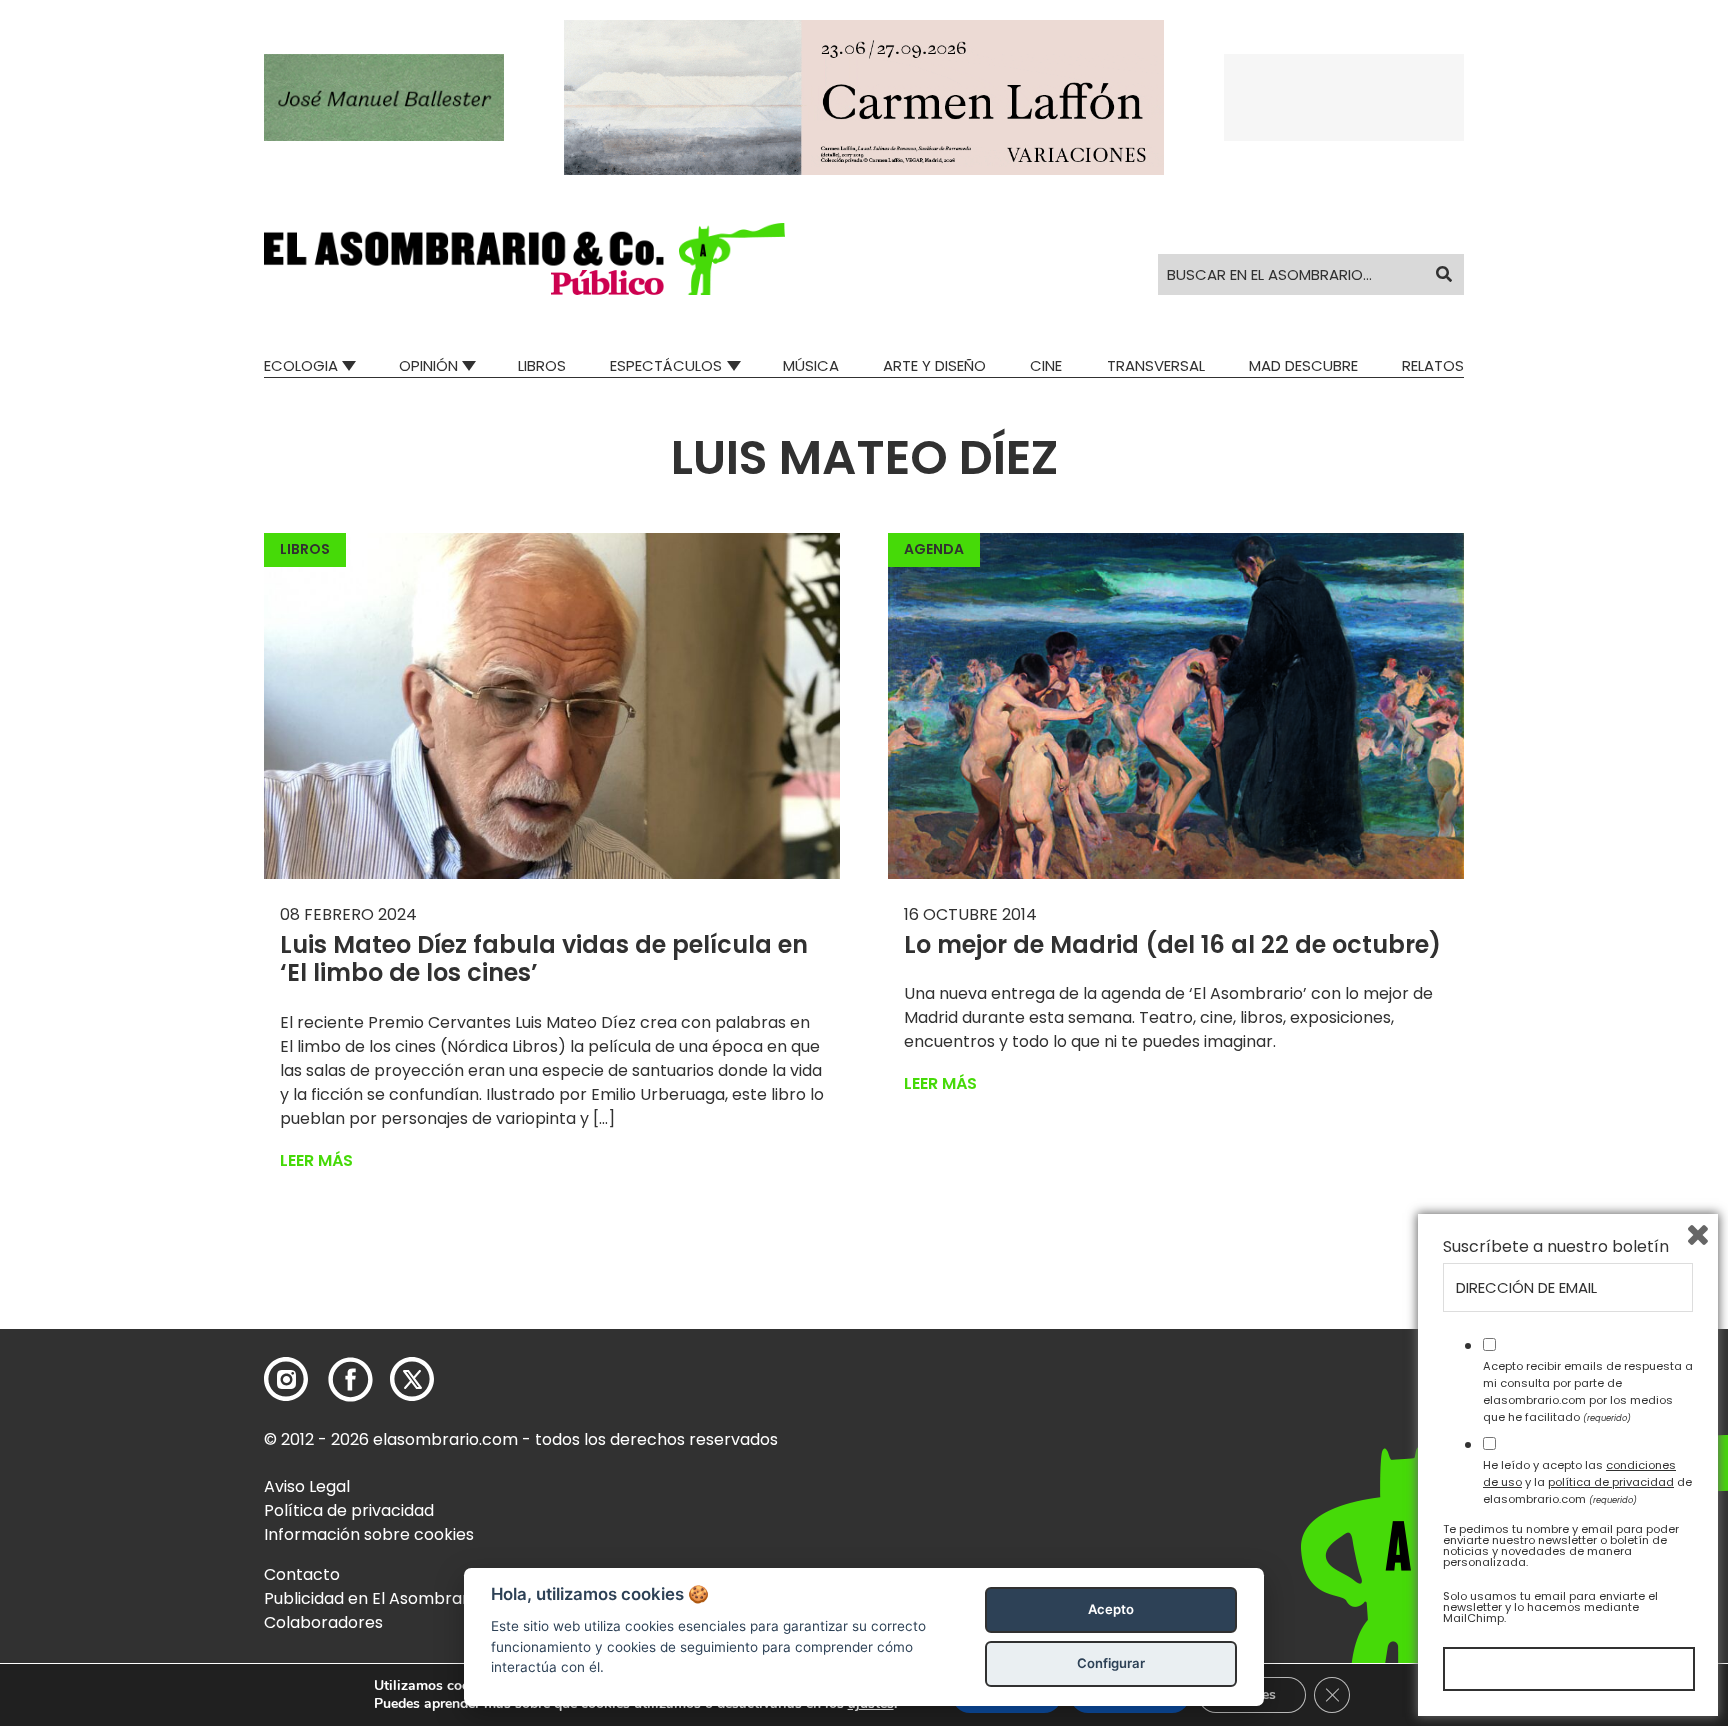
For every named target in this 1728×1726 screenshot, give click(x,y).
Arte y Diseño (934, 365)
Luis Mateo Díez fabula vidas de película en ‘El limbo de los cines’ (544, 959)
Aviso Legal (307, 1486)
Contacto (302, 1574)
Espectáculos (666, 365)
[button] (524, 259)
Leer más (316, 1160)
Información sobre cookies (369, 1534)
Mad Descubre (1303, 365)
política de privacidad (1611, 1482)
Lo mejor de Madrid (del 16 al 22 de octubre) (1172, 944)
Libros (542, 365)
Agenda (934, 549)
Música (811, 365)
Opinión (428, 365)
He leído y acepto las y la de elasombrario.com (1587, 1482)
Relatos (1433, 365)
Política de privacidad (349, 1510)
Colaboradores (323, 1622)
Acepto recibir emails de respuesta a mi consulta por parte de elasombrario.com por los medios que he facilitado (1588, 1391)
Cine (1046, 365)
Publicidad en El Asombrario (373, 1598)
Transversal (1156, 365)
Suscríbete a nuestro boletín (1556, 1247)
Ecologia (301, 365)
